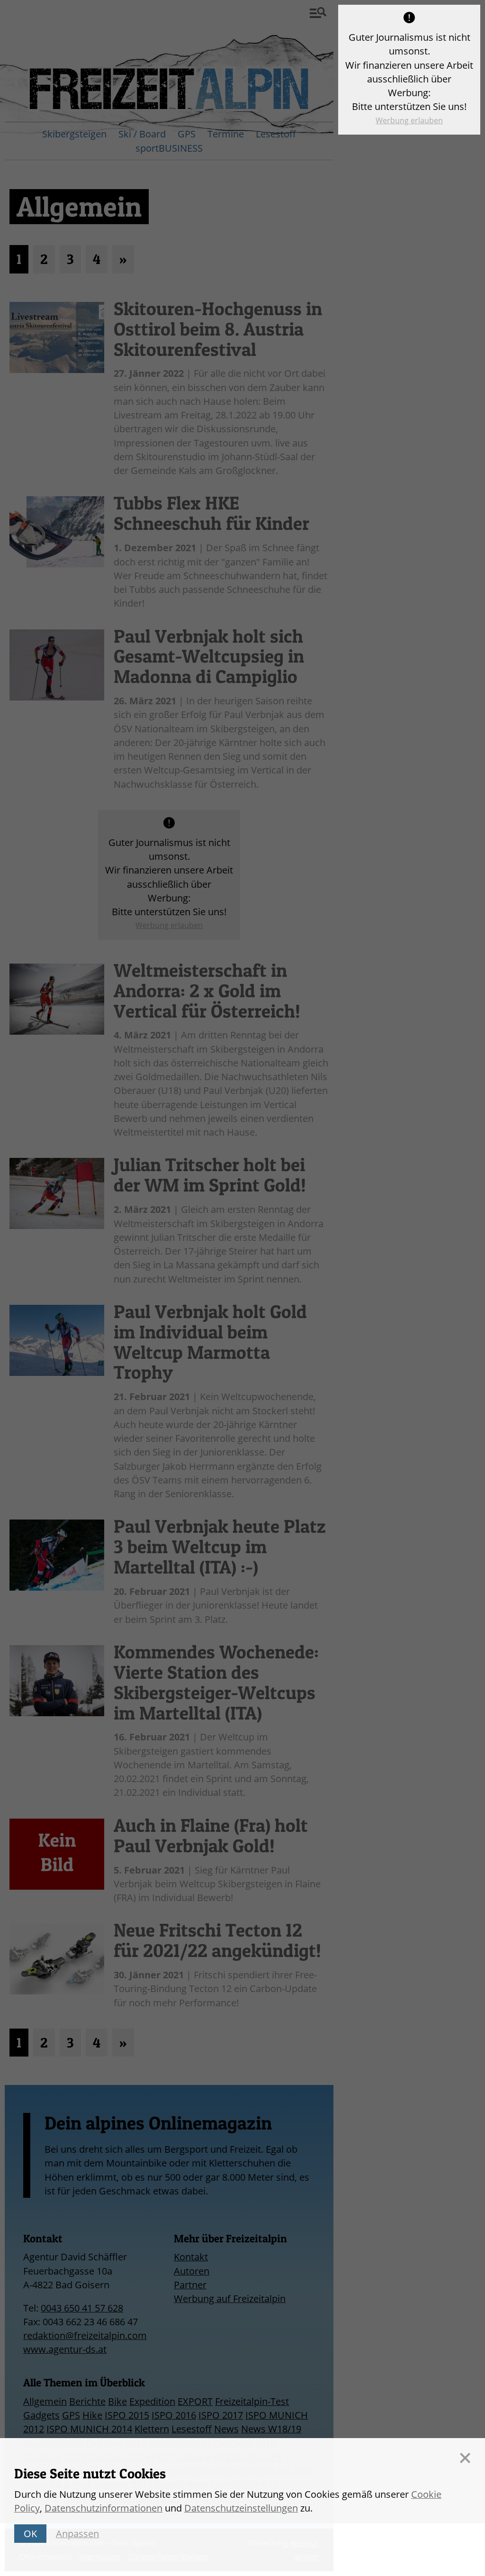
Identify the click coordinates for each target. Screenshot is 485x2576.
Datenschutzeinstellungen (241, 2508)
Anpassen (77, 2534)
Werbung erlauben (409, 120)
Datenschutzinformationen (103, 2508)
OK (30, 2534)
